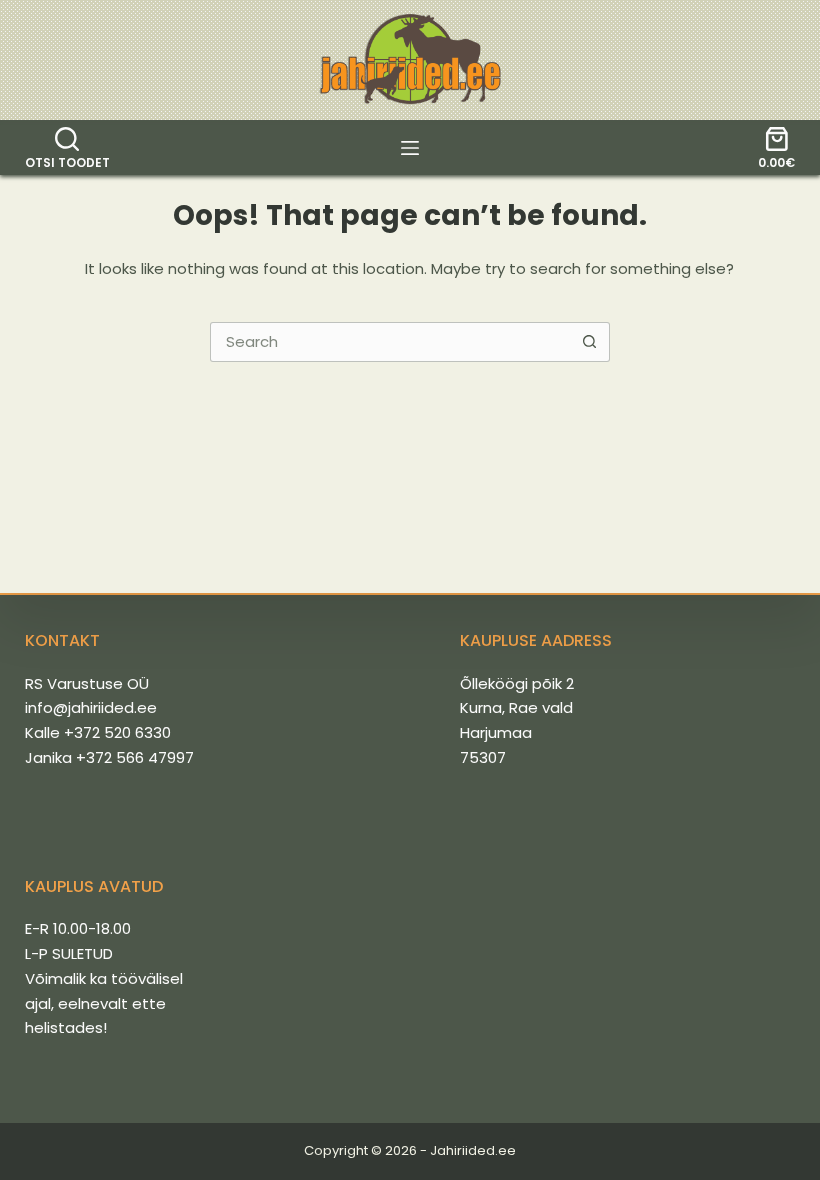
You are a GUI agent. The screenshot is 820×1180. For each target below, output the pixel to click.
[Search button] (590, 342)
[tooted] (410, 148)
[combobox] (391, 342)
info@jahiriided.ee (91, 707)
